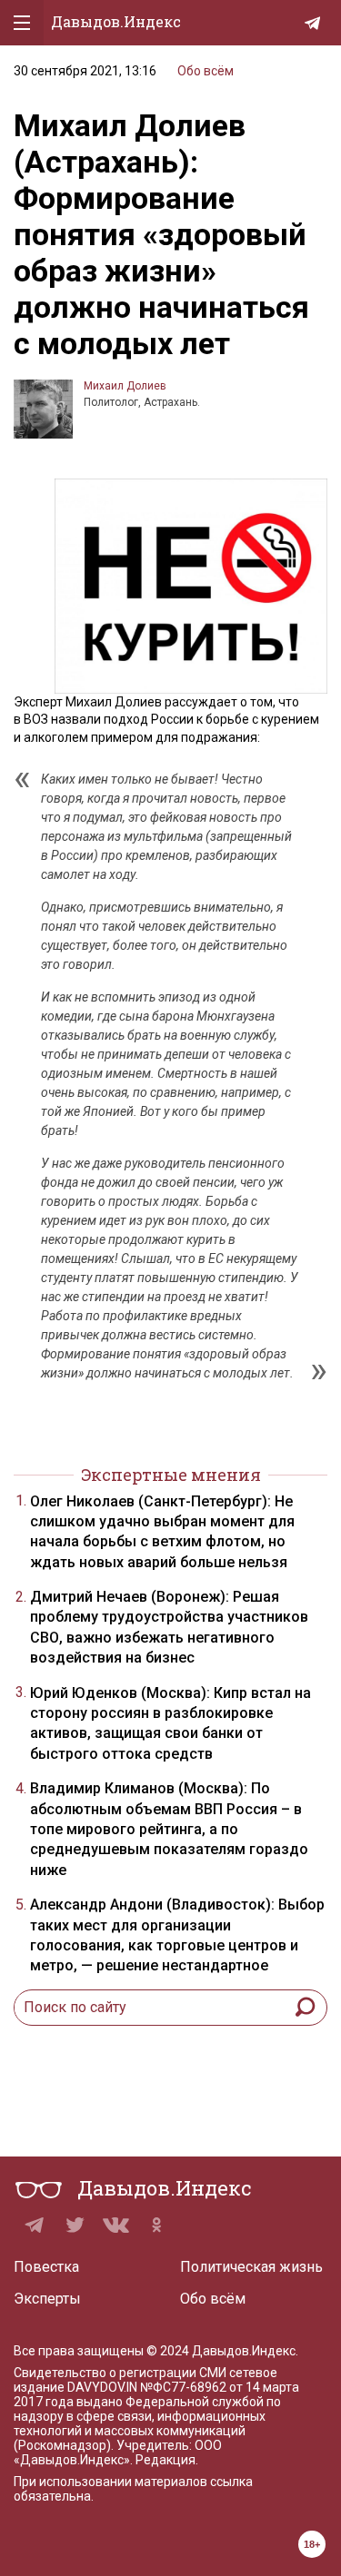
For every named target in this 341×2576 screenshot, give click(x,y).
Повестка (46, 2267)
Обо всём (206, 71)
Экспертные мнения (171, 1475)
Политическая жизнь (251, 2267)
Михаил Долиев (125, 386)
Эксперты (47, 2299)
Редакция (165, 2460)
